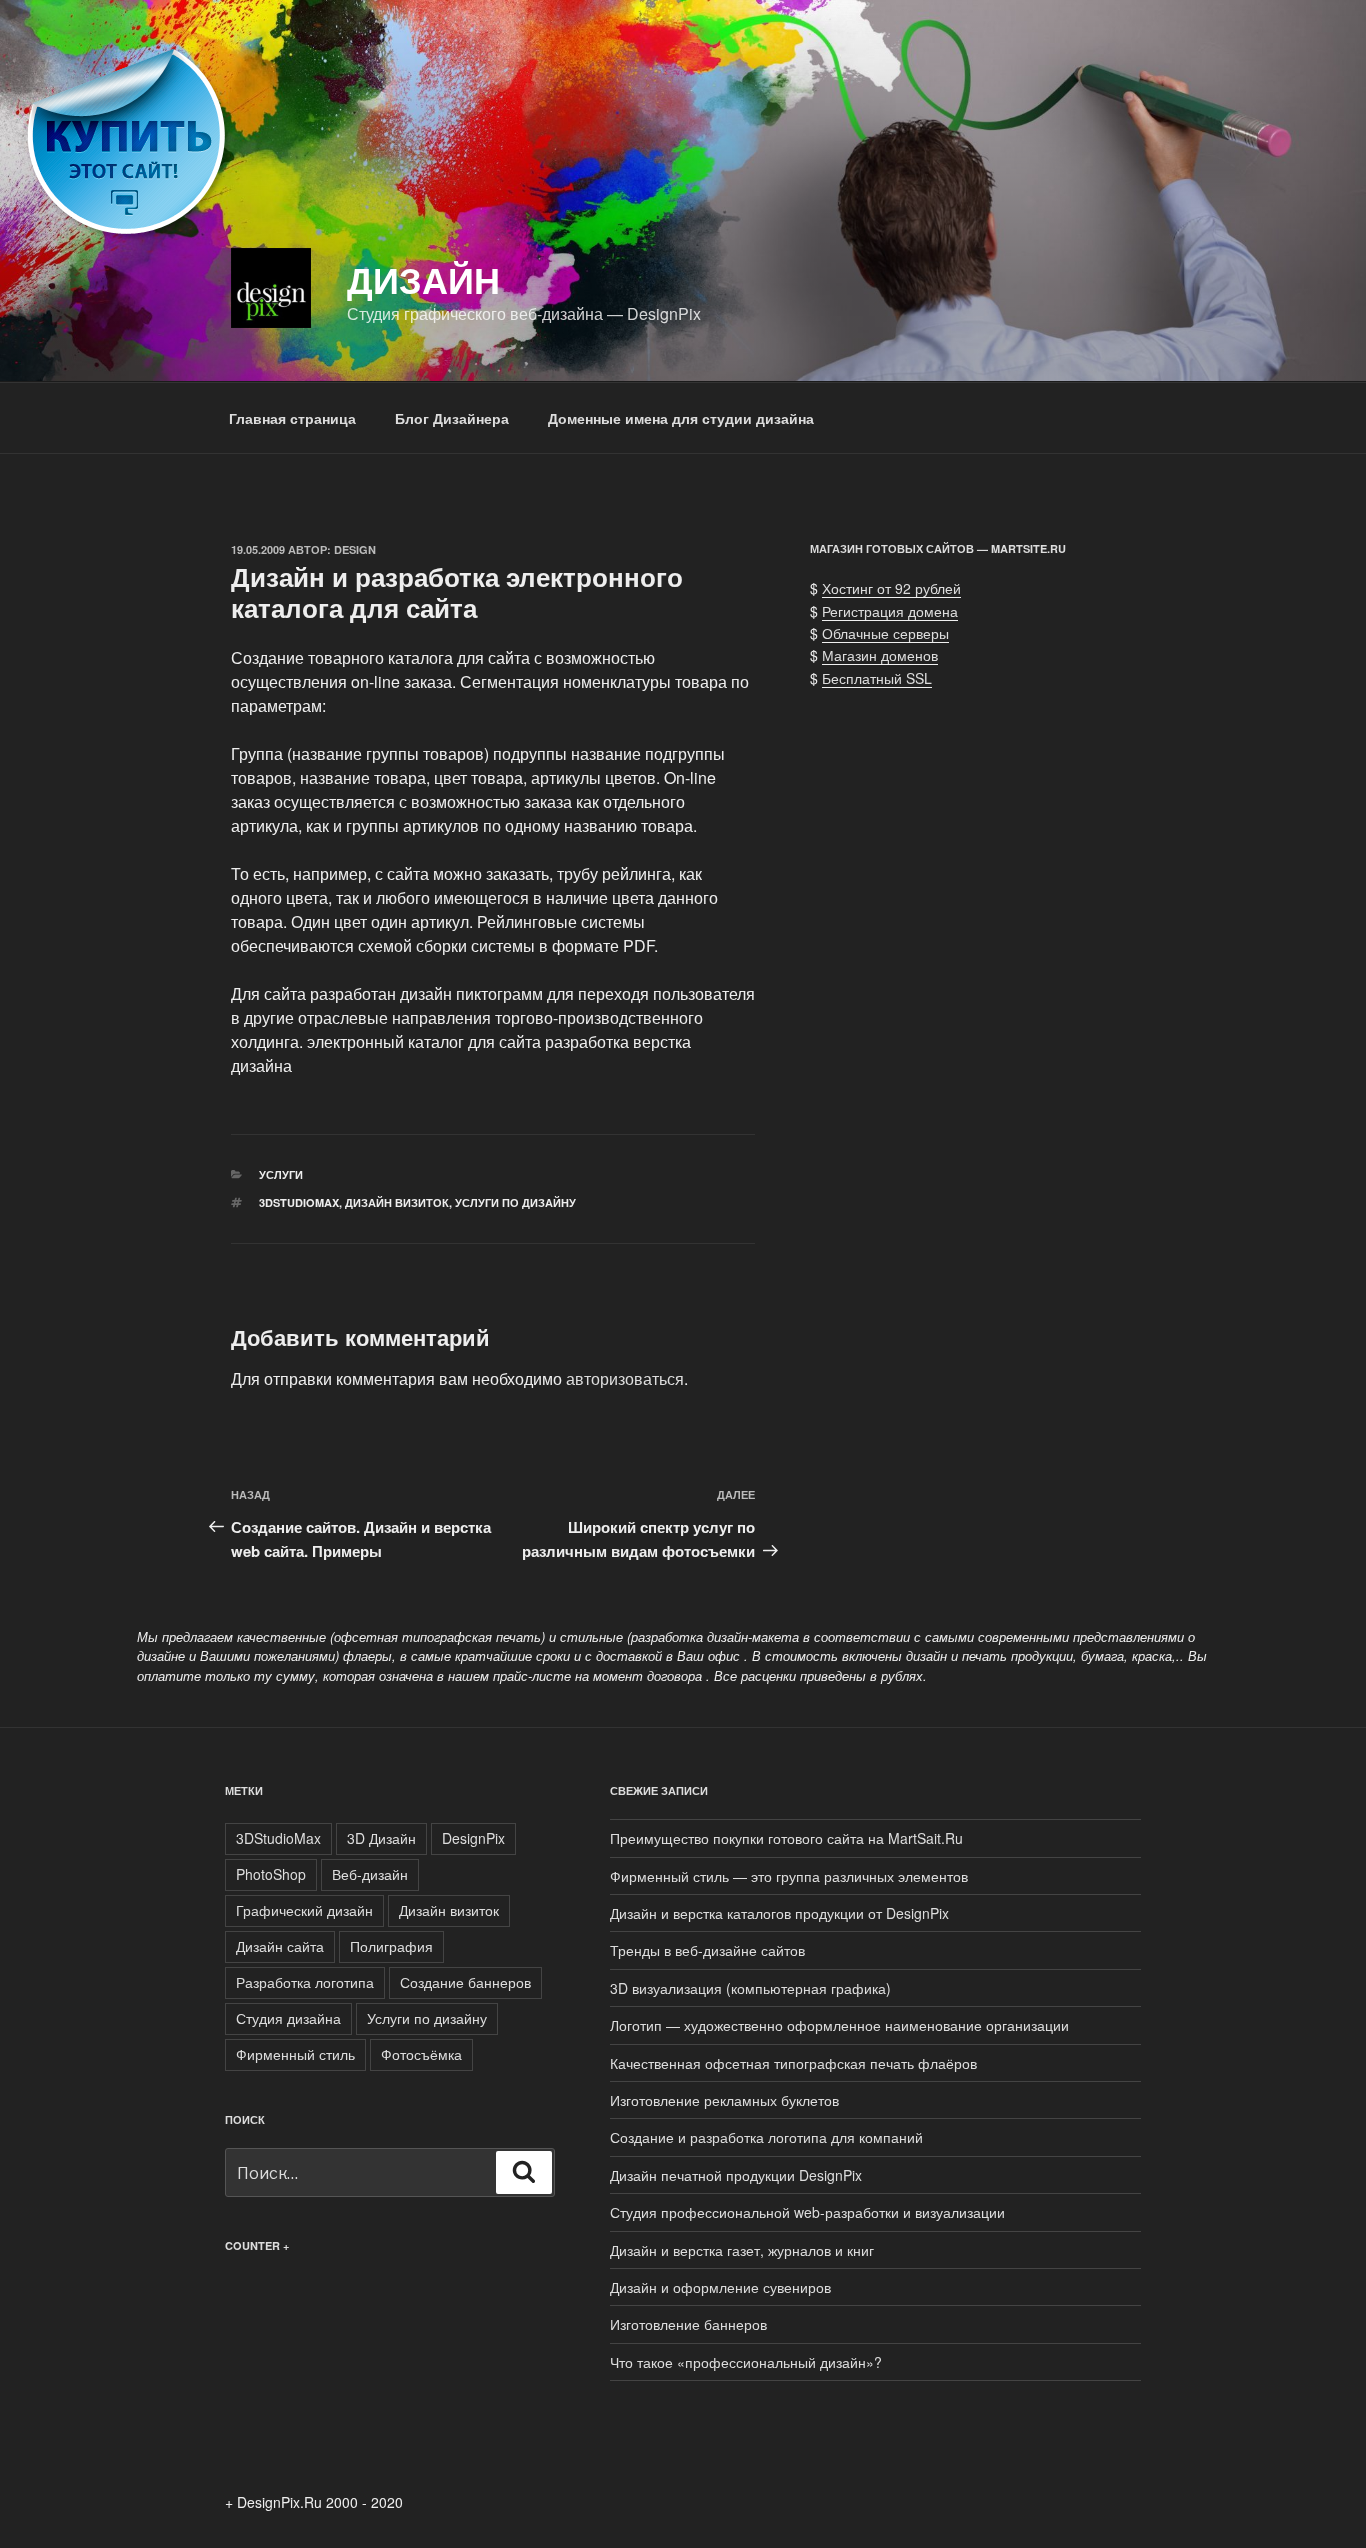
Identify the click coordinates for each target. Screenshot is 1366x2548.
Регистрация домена (890, 611)
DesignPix (473, 1838)
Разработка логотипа (305, 1982)
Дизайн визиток (397, 1202)
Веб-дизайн (370, 1874)
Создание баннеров (465, 1982)
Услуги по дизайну (515, 1202)
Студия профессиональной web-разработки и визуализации (807, 2212)
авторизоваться (625, 1378)
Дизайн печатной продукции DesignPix (736, 2175)
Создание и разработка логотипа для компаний (766, 2137)
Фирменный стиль (295, 2054)
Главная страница (292, 418)
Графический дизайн (304, 1910)
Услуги (281, 1174)
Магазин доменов (880, 655)
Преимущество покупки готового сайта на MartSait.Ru (786, 1838)
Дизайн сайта (280, 1946)
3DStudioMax (299, 1202)
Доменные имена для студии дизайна (681, 418)
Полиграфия (391, 1946)
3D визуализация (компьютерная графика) (750, 1988)
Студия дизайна (288, 2018)
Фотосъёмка (421, 2054)
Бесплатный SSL (877, 678)
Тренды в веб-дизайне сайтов (707, 1950)
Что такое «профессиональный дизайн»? (746, 2362)
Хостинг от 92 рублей (891, 588)
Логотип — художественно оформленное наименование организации (839, 2025)
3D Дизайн (381, 1838)
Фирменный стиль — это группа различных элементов (789, 1876)
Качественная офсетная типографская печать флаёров (793, 2063)
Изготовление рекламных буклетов (724, 2100)
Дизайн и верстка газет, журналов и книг (742, 2250)
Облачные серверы (885, 633)
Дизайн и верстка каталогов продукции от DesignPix (779, 1913)
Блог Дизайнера (452, 418)
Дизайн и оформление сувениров (720, 2287)
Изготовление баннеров (688, 2324)
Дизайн (423, 279)
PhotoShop (271, 1874)
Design (355, 549)
